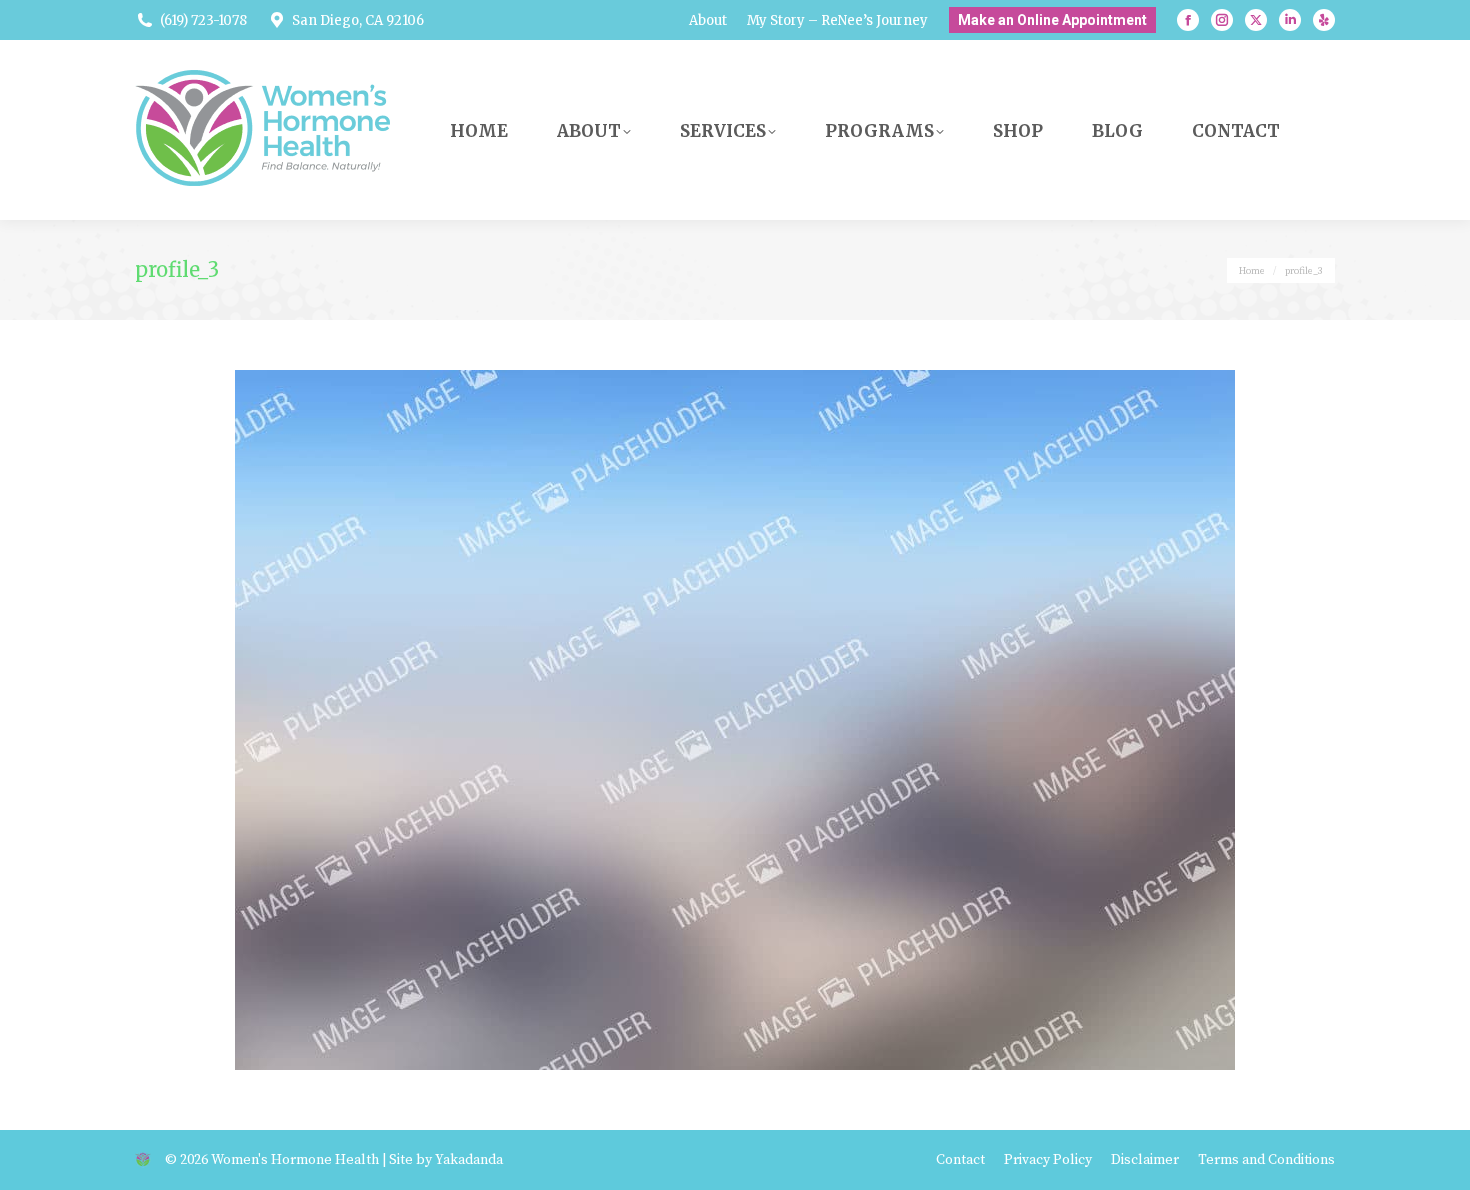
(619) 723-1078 (203, 20)
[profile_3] (735, 720)
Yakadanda (469, 1160)
